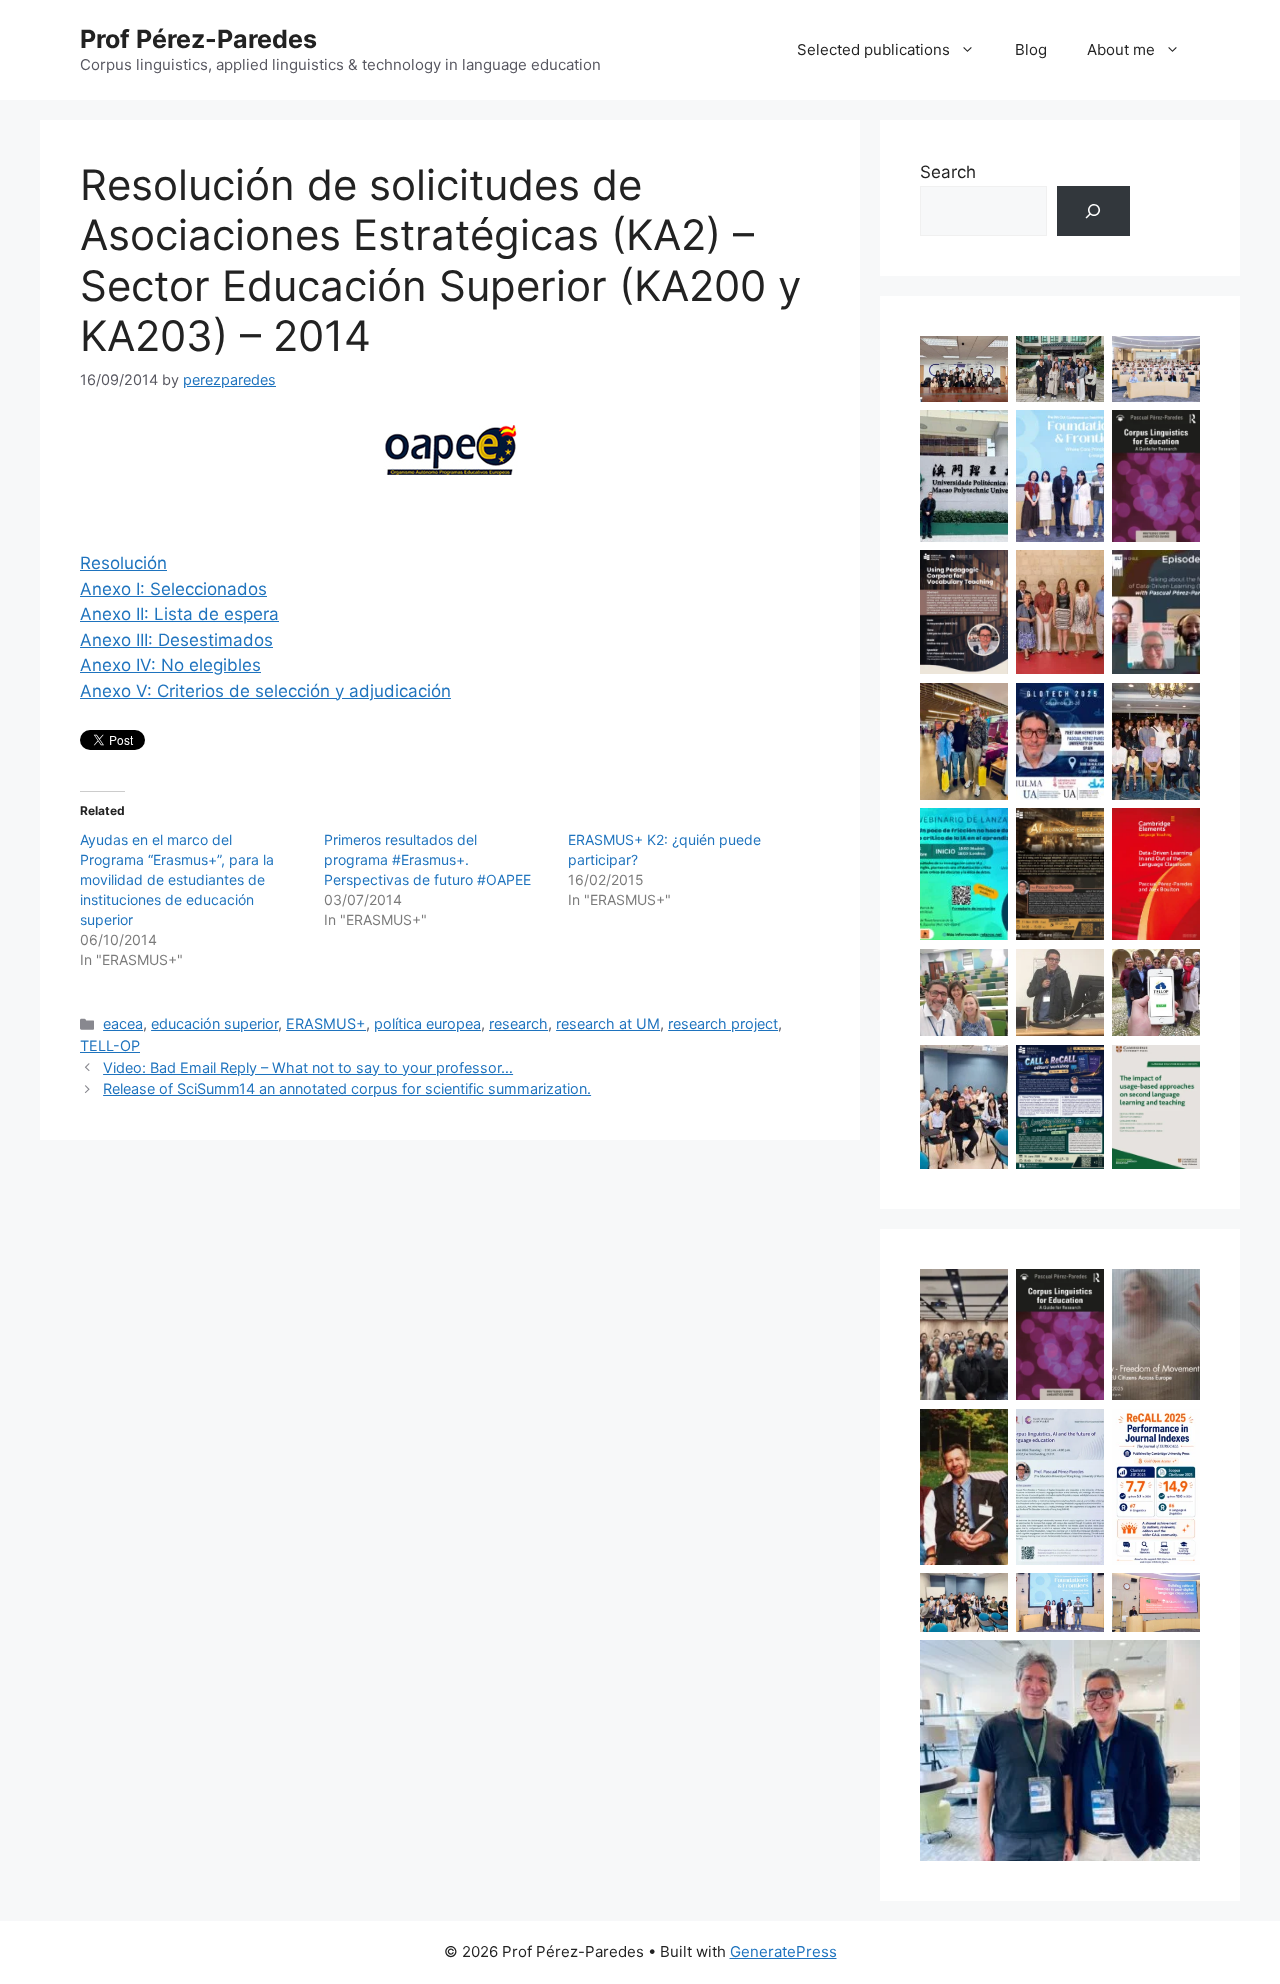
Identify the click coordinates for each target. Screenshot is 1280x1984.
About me (1121, 49)
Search (948, 172)
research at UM (608, 1023)
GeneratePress (783, 1951)
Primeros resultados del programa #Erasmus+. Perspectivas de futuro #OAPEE (427, 859)
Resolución (123, 563)
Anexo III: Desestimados (176, 640)
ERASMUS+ (326, 1023)
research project (723, 1023)
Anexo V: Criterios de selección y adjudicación (265, 691)
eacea (123, 1023)
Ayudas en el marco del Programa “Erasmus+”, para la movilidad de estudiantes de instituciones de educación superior (177, 879)
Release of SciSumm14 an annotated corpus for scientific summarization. (347, 1088)
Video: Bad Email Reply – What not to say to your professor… (308, 1067)
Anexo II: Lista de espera (179, 614)
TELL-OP (110, 1045)
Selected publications (873, 49)
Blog (1031, 49)
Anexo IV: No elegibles (170, 665)
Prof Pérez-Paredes (198, 39)
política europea (427, 1023)
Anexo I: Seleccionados (173, 589)
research (518, 1023)
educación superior (214, 1023)
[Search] (1093, 211)
